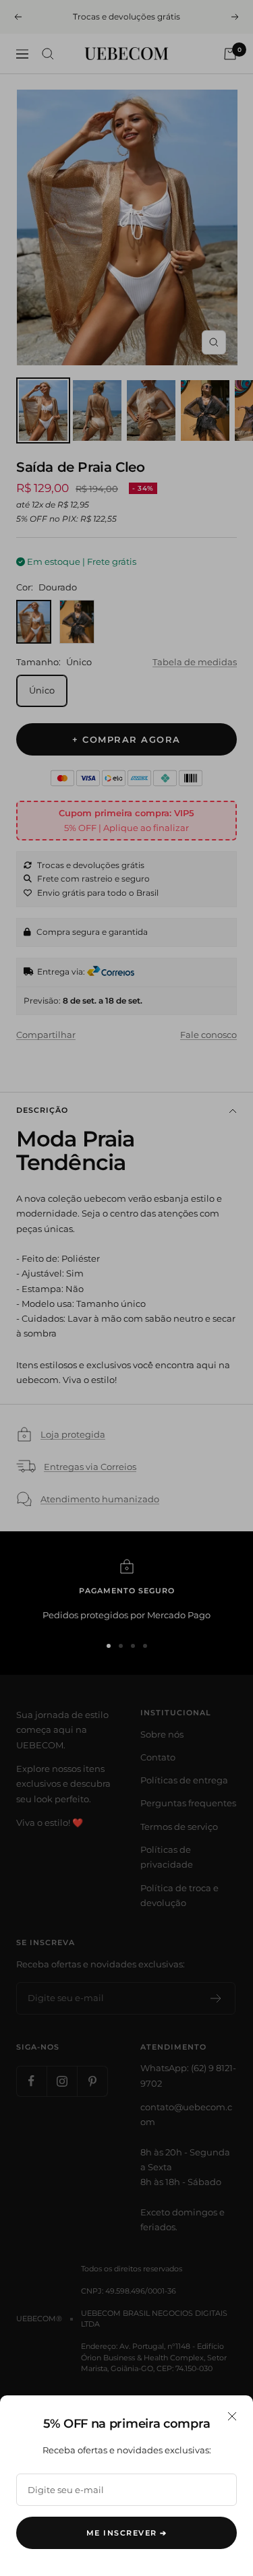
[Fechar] (232, 2416)
